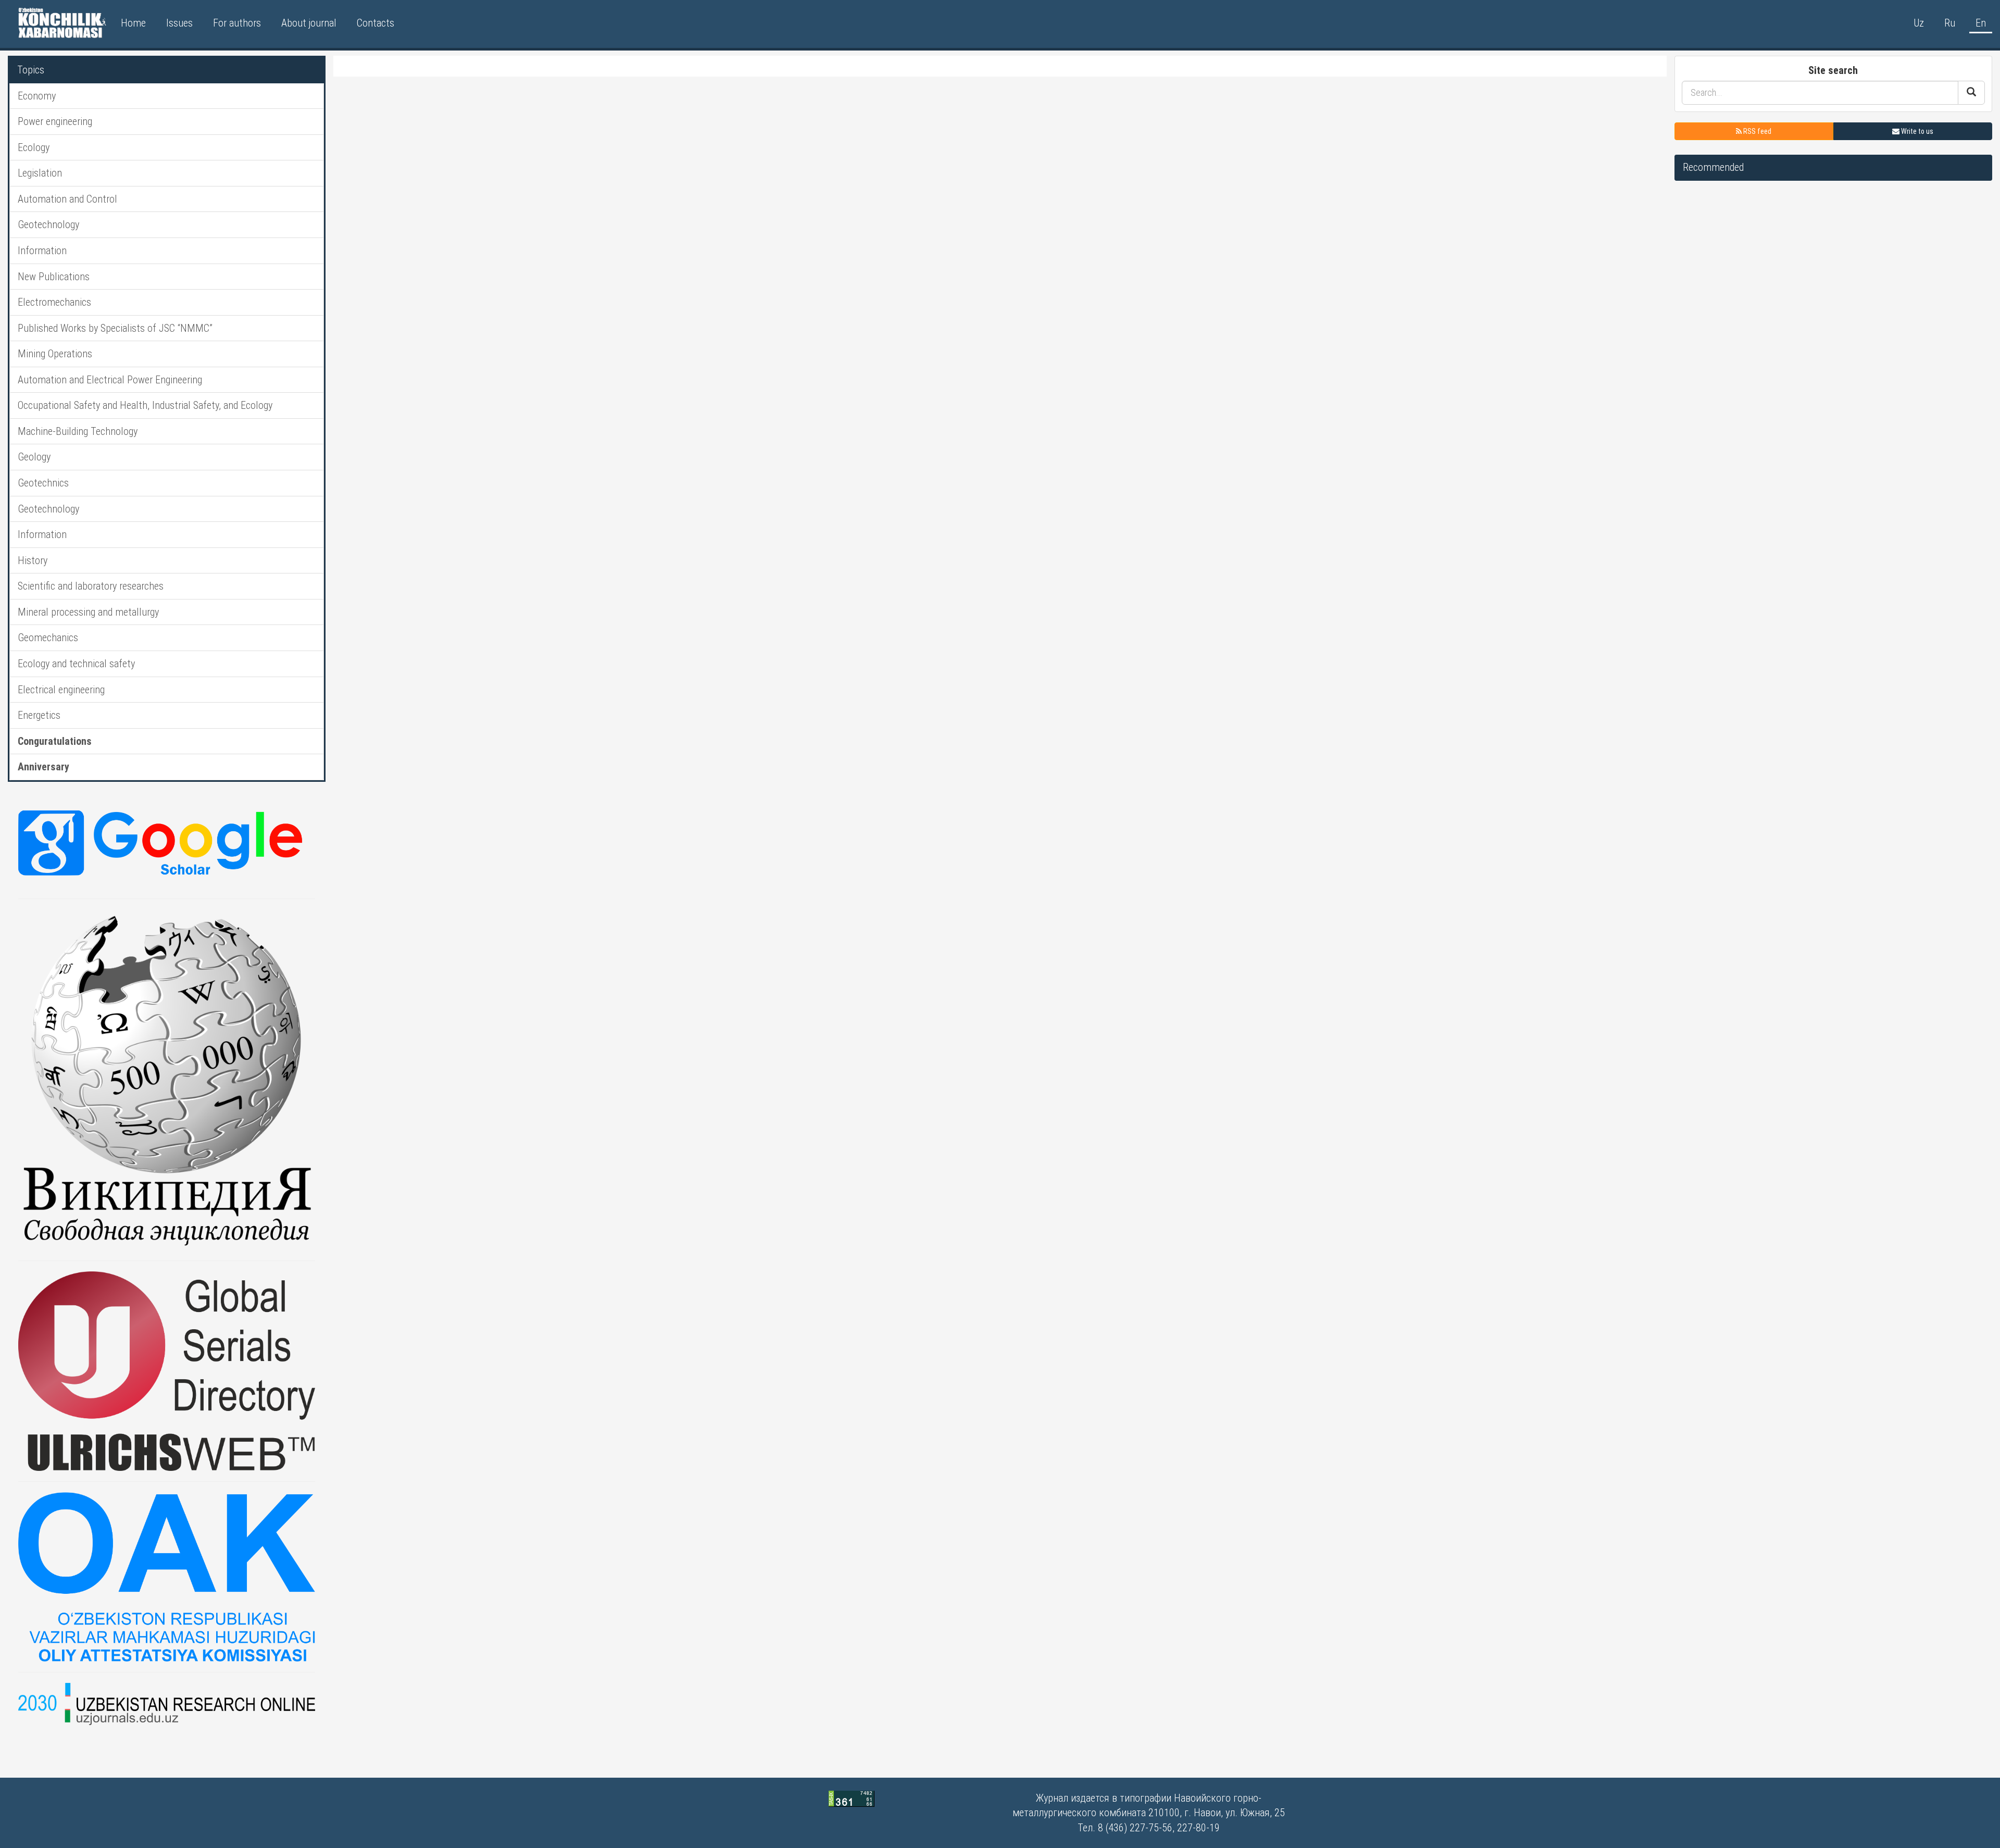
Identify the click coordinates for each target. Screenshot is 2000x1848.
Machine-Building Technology (78, 431)
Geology (34, 457)
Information (42, 251)
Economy (37, 96)
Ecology (34, 147)
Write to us (1916, 131)
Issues (179, 23)
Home (133, 23)
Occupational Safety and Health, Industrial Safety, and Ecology (145, 405)
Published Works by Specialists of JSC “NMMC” (115, 328)
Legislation (40, 173)
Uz (1919, 23)
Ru (1950, 23)
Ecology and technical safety (76, 664)
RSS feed (1757, 131)
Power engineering (55, 121)
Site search (1833, 70)
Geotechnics (43, 483)
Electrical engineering (61, 690)
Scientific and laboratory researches (91, 586)
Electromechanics (54, 302)
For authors (237, 23)
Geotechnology (48, 224)
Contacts (376, 23)
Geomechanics (48, 638)
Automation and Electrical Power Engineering (110, 380)
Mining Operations (55, 354)
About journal (309, 23)
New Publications (54, 277)
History (33, 560)
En (1981, 23)
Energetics (39, 715)
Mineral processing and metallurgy (88, 612)
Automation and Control (67, 199)
